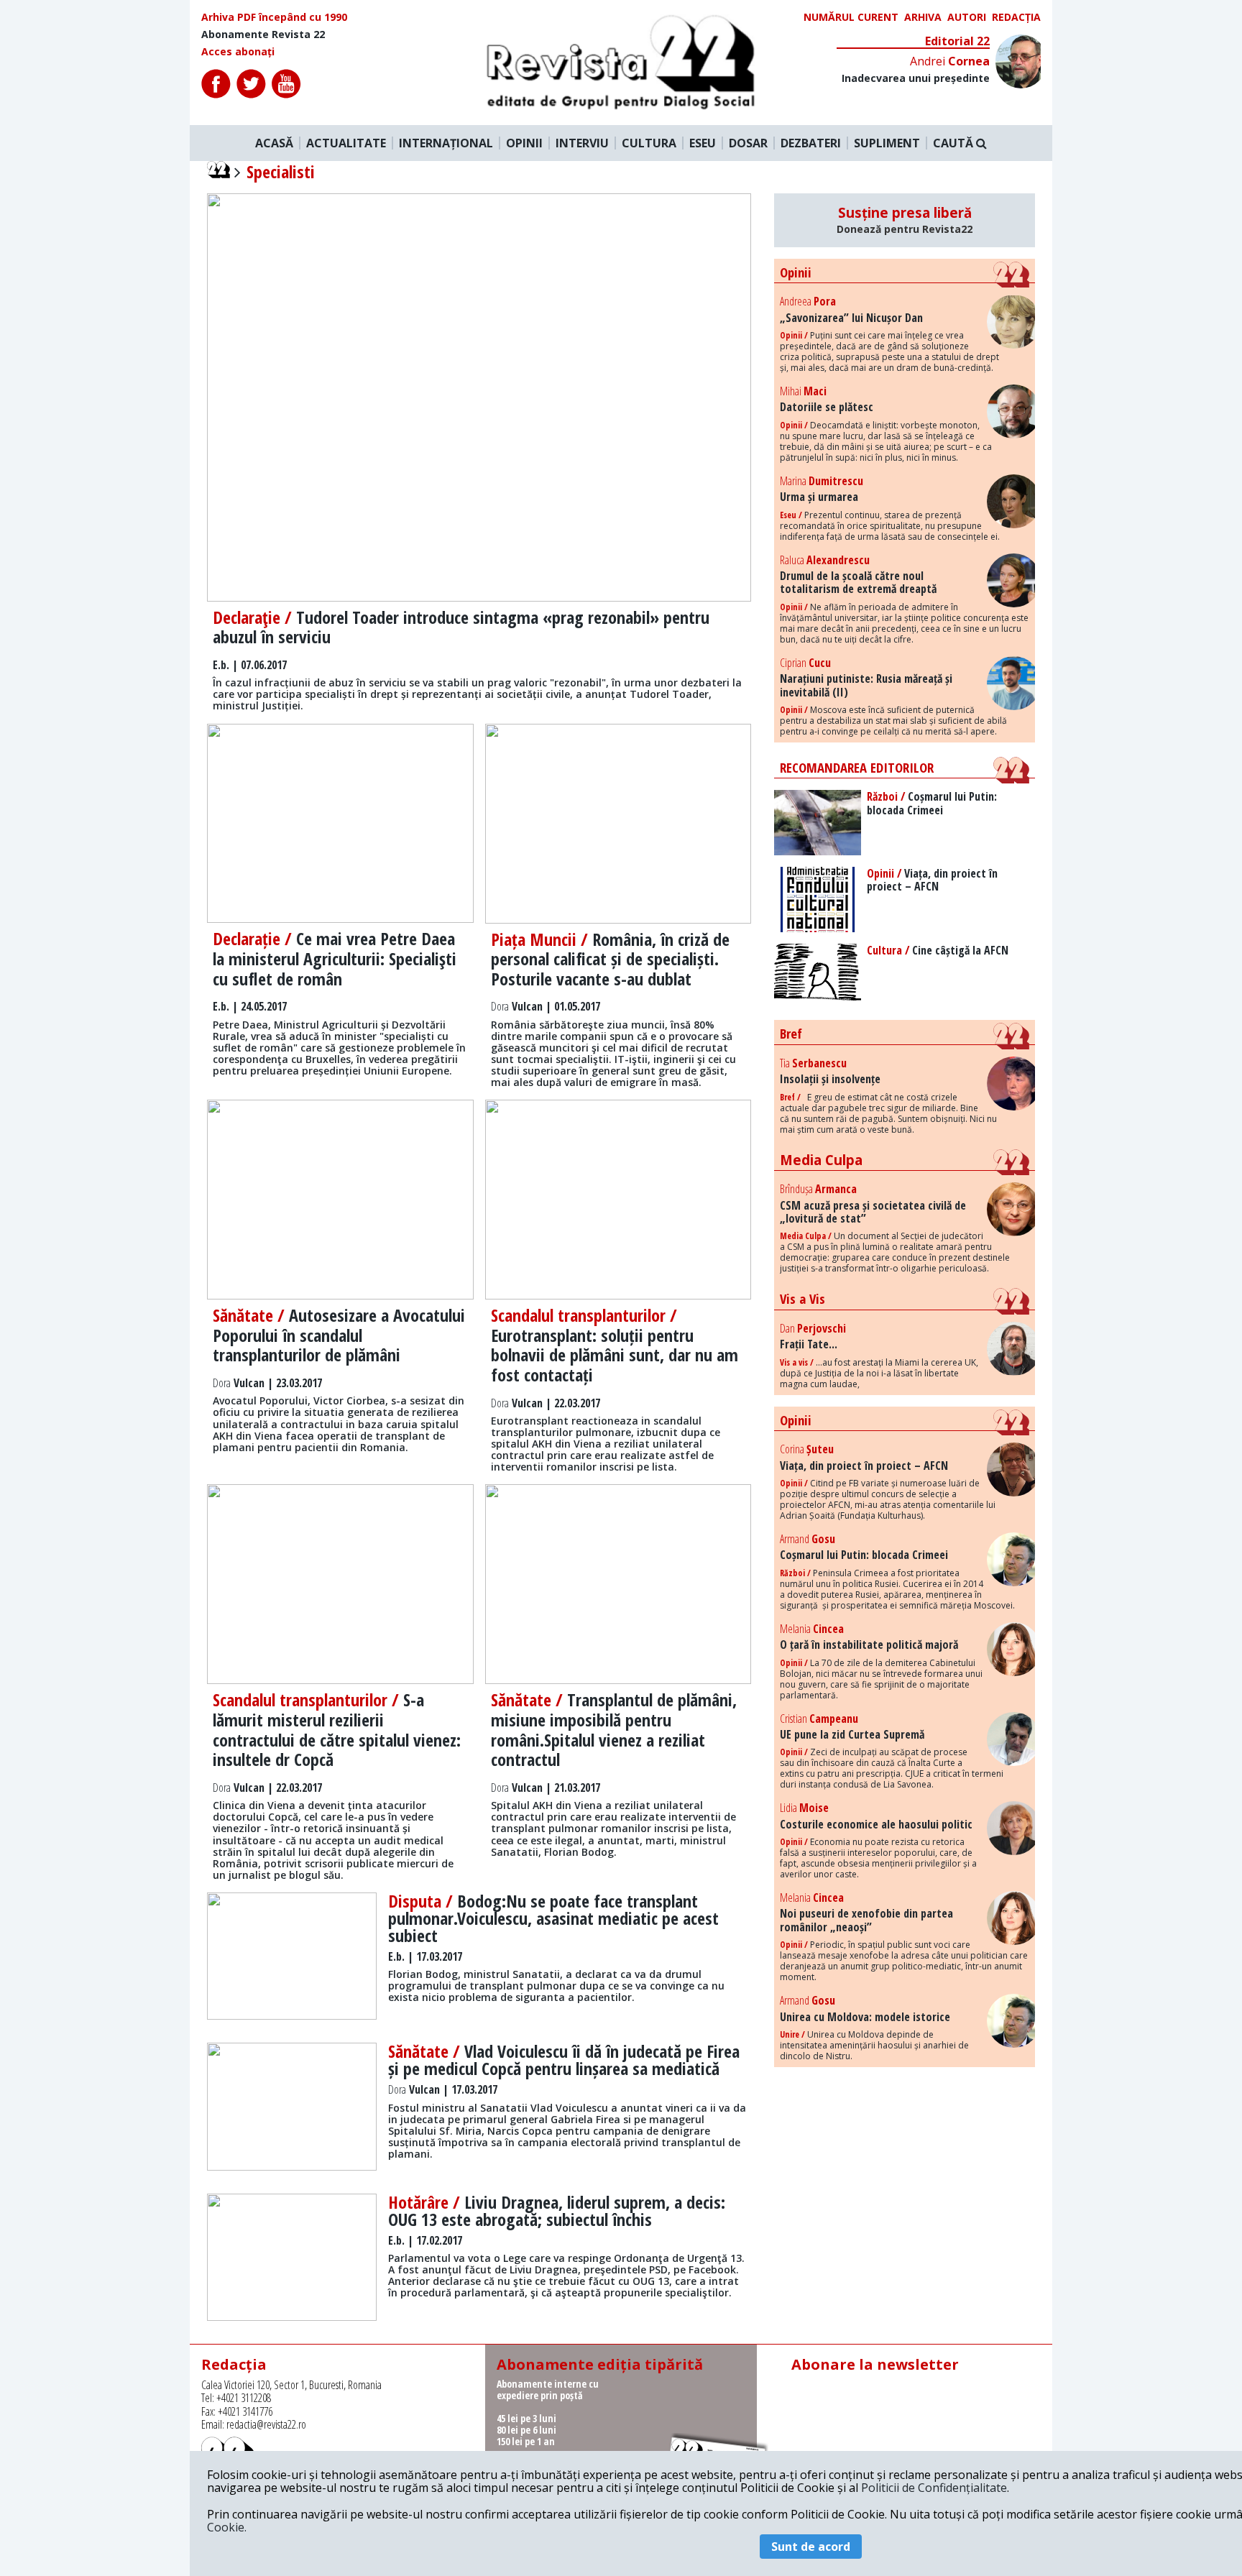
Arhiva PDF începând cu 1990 (274, 17)
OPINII (524, 143)
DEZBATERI (811, 143)
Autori (967, 17)
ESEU (703, 143)
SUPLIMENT (887, 143)
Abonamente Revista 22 (263, 34)
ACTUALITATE (346, 143)
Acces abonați (238, 52)
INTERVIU (582, 143)
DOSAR (748, 143)
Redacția (1016, 17)
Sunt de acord (811, 2547)
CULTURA (649, 143)
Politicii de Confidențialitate (934, 2488)
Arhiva (923, 17)
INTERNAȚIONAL (446, 143)
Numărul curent (851, 17)
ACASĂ (274, 143)
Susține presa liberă (905, 220)
